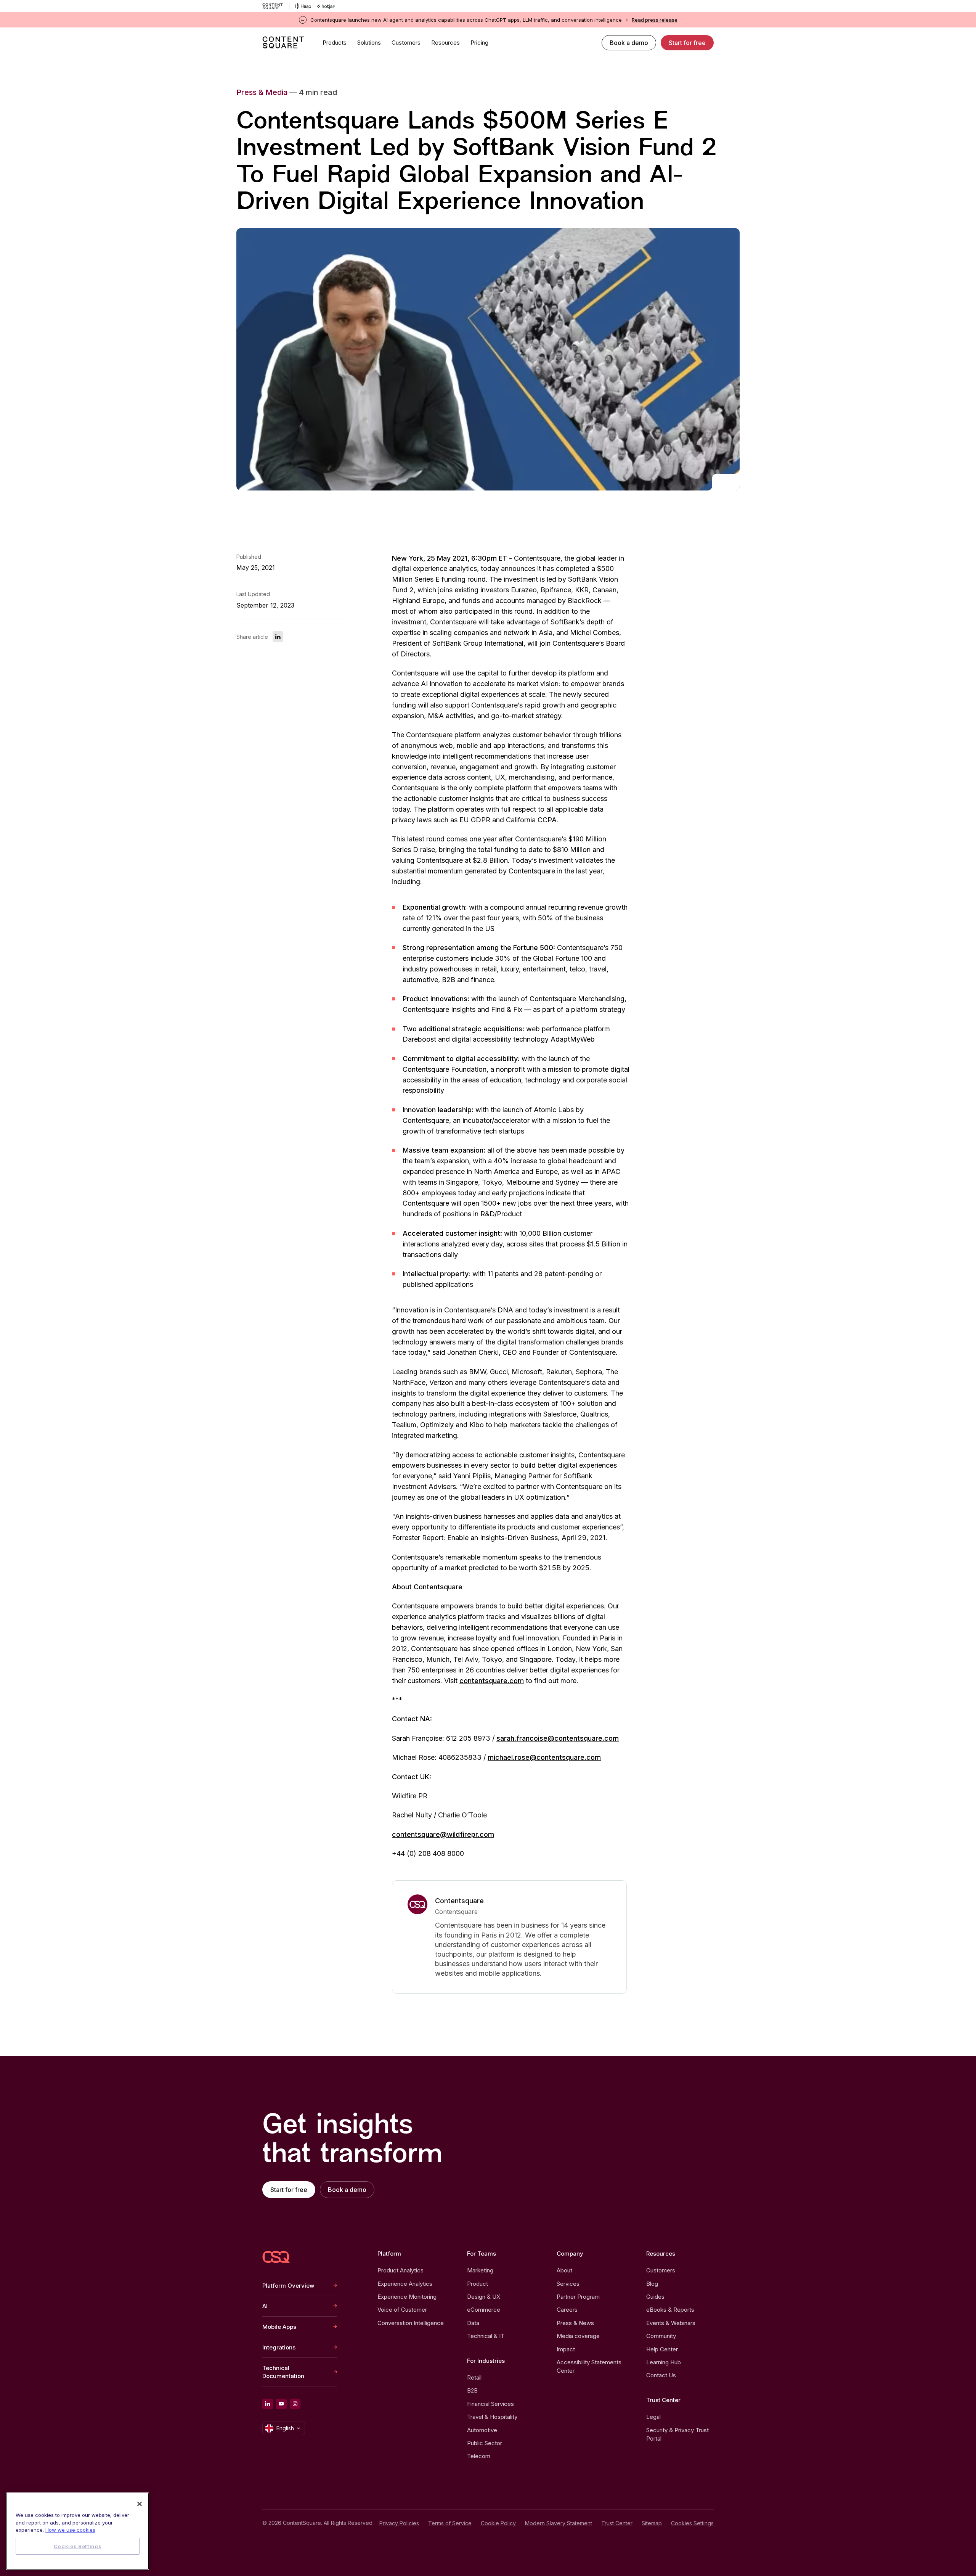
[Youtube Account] (281, 2404)
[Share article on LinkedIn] (278, 637)
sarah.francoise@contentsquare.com (558, 1738)
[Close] (140, 2504)
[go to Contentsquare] (276, 6)
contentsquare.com (492, 1681)
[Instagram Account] (295, 2404)
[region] (78, 2531)
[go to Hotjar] (326, 6)
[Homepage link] (276, 2257)
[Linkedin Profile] (268, 2404)
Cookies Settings (692, 2523)
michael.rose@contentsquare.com (544, 1757)
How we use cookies (70, 2530)
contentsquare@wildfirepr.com (443, 1834)
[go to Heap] (303, 6)
